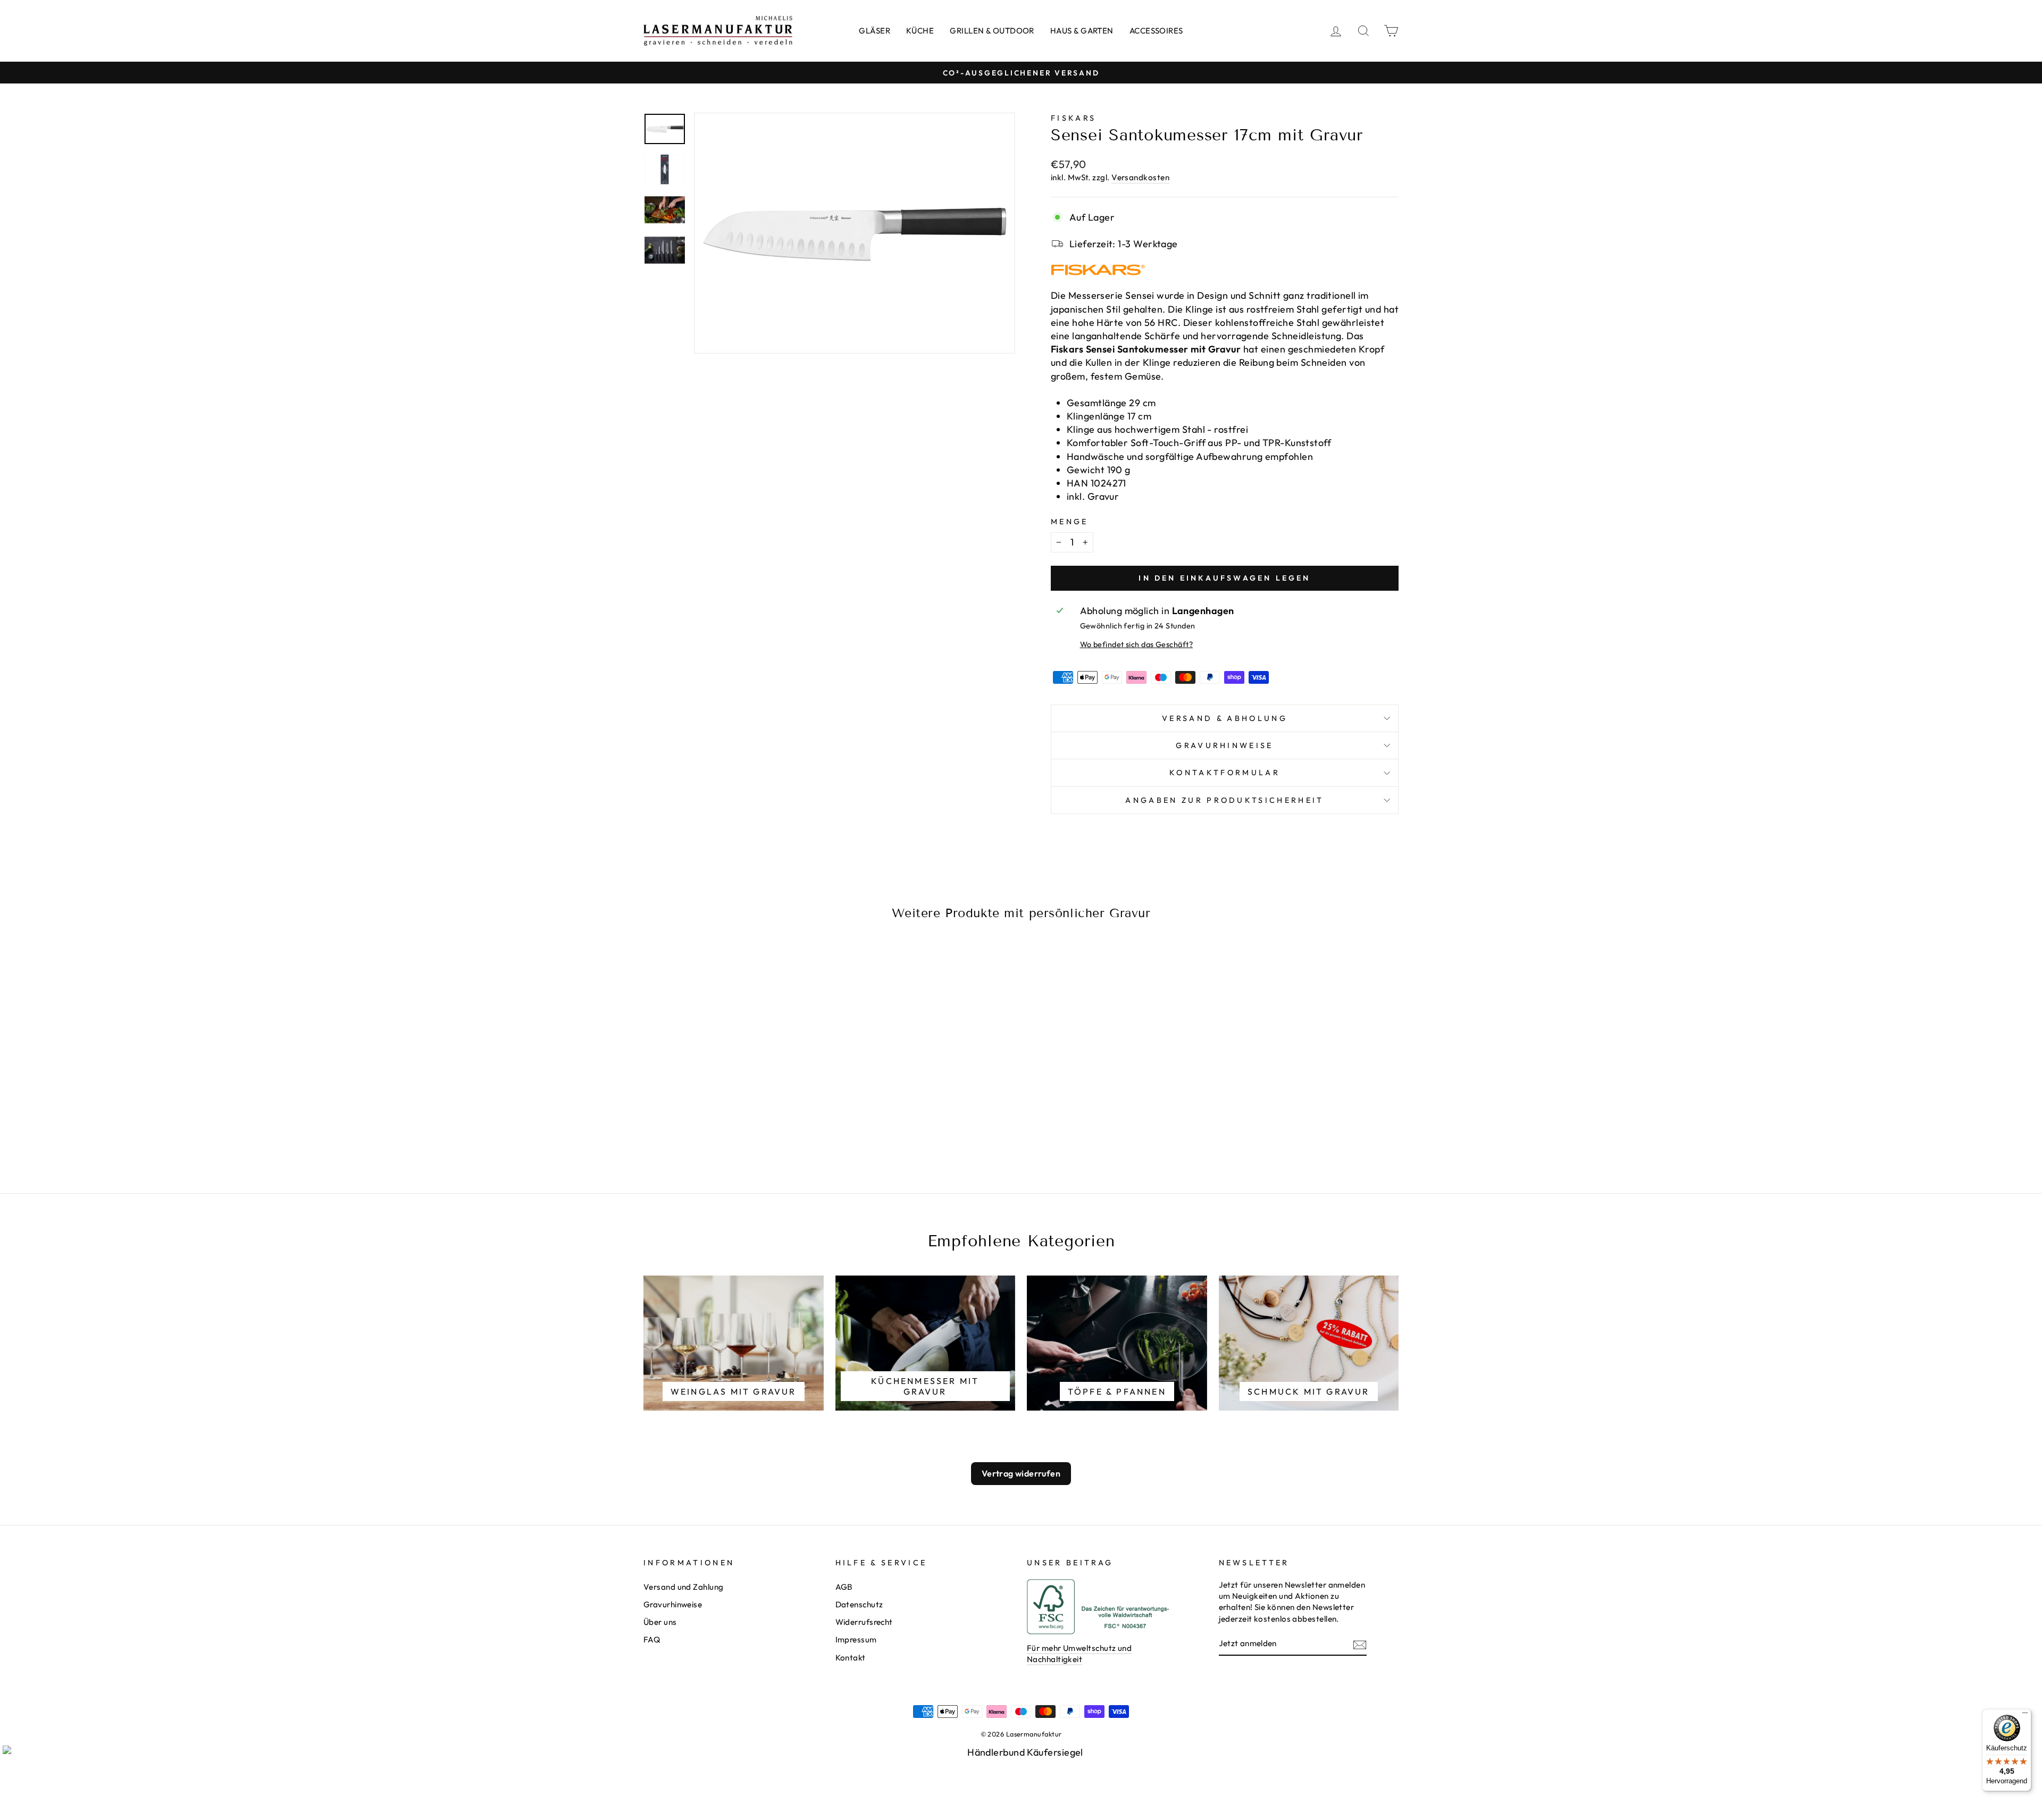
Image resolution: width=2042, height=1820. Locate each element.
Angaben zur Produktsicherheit (1224, 800)
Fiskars (1073, 118)
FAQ (652, 1639)
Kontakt (851, 1658)
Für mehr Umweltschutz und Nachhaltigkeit (1079, 1654)
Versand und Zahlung (684, 1587)
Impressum (856, 1639)
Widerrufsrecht (864, 1622)
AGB (844, 1587)
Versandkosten (1140, 177)
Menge (1070, 522)
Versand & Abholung (1225, 718)
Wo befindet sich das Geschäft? (1137, 644)
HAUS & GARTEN (1082, 31)
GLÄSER (874, 31)
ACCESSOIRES (1156, 31)
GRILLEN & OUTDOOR (992, 31)
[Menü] (2025, 1715)
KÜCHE (920, 31)
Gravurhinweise (1224, 745)
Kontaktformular (1225, 773)
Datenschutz (859, 1604)
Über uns (660, 1622)
